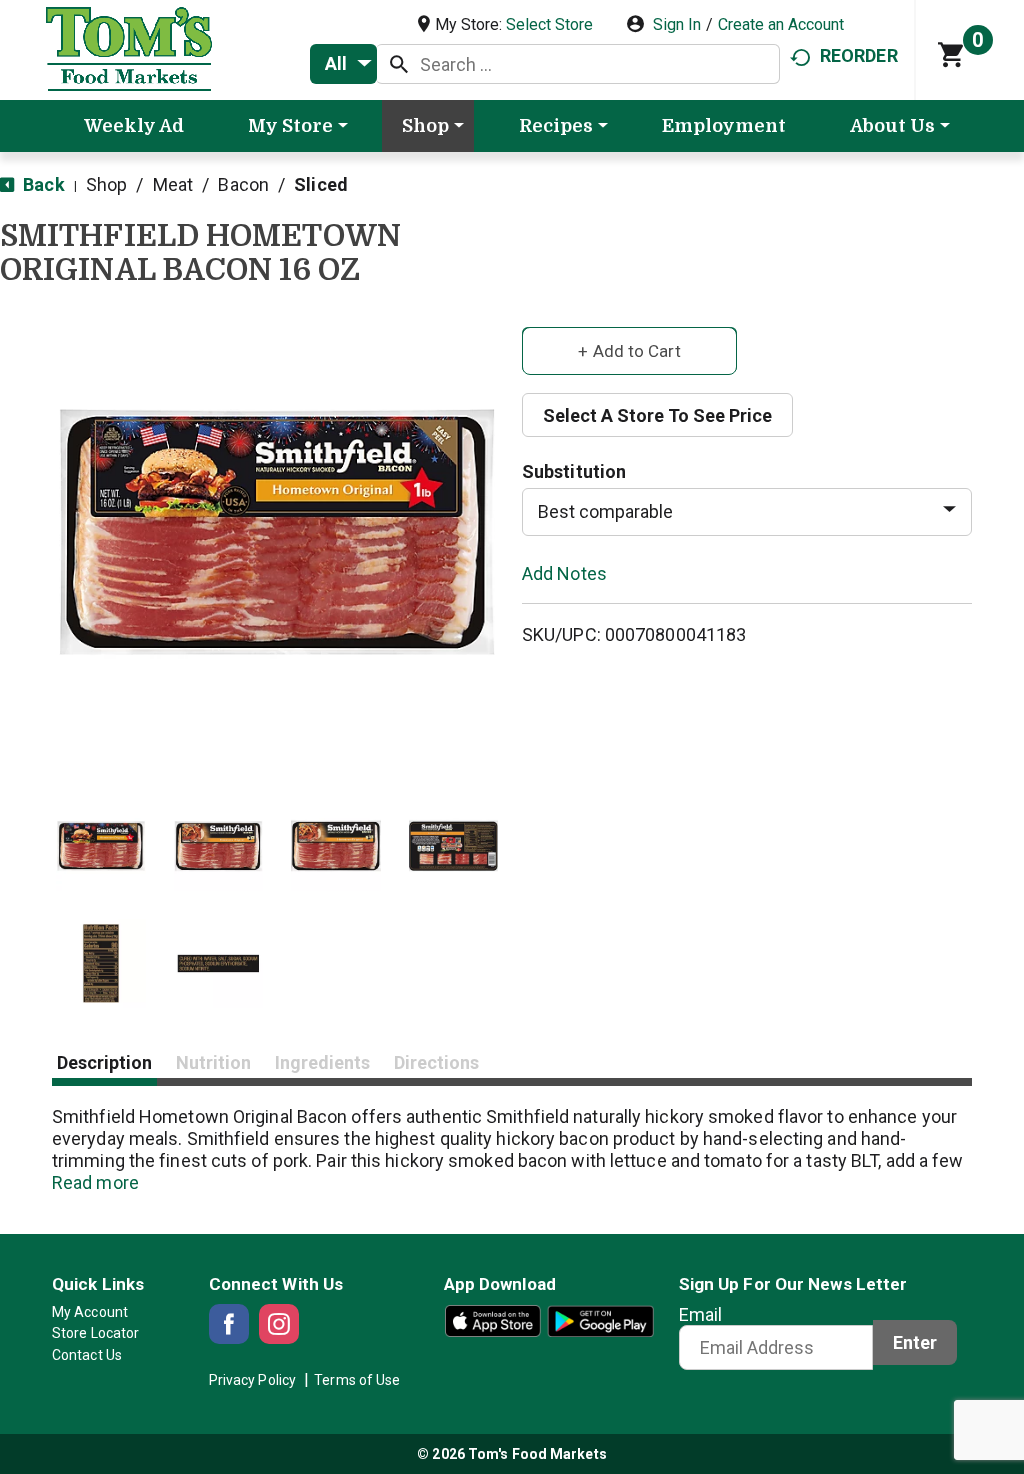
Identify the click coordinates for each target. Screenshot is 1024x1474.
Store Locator (95, 1333)
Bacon (243, 184)
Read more (95, 1182)
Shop (106, 184)
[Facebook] (229, 1324)
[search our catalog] (399, 64)
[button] (101, 846)
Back (42, 184)
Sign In (677, 24)
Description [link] (104, 1062)
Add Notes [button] (564, 572)
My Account (90, 1312)
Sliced (321, 184)
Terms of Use (357, 1380)
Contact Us (87, 1355)
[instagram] (279, 1324)
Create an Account (781, 24)
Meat (173, 184)
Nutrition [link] (213, 1062)
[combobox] (343, 64)
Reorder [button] (859, 55)
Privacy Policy (252, 1380)
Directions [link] (436, 1062)
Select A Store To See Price (657, 415)
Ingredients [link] (322, 1062)
